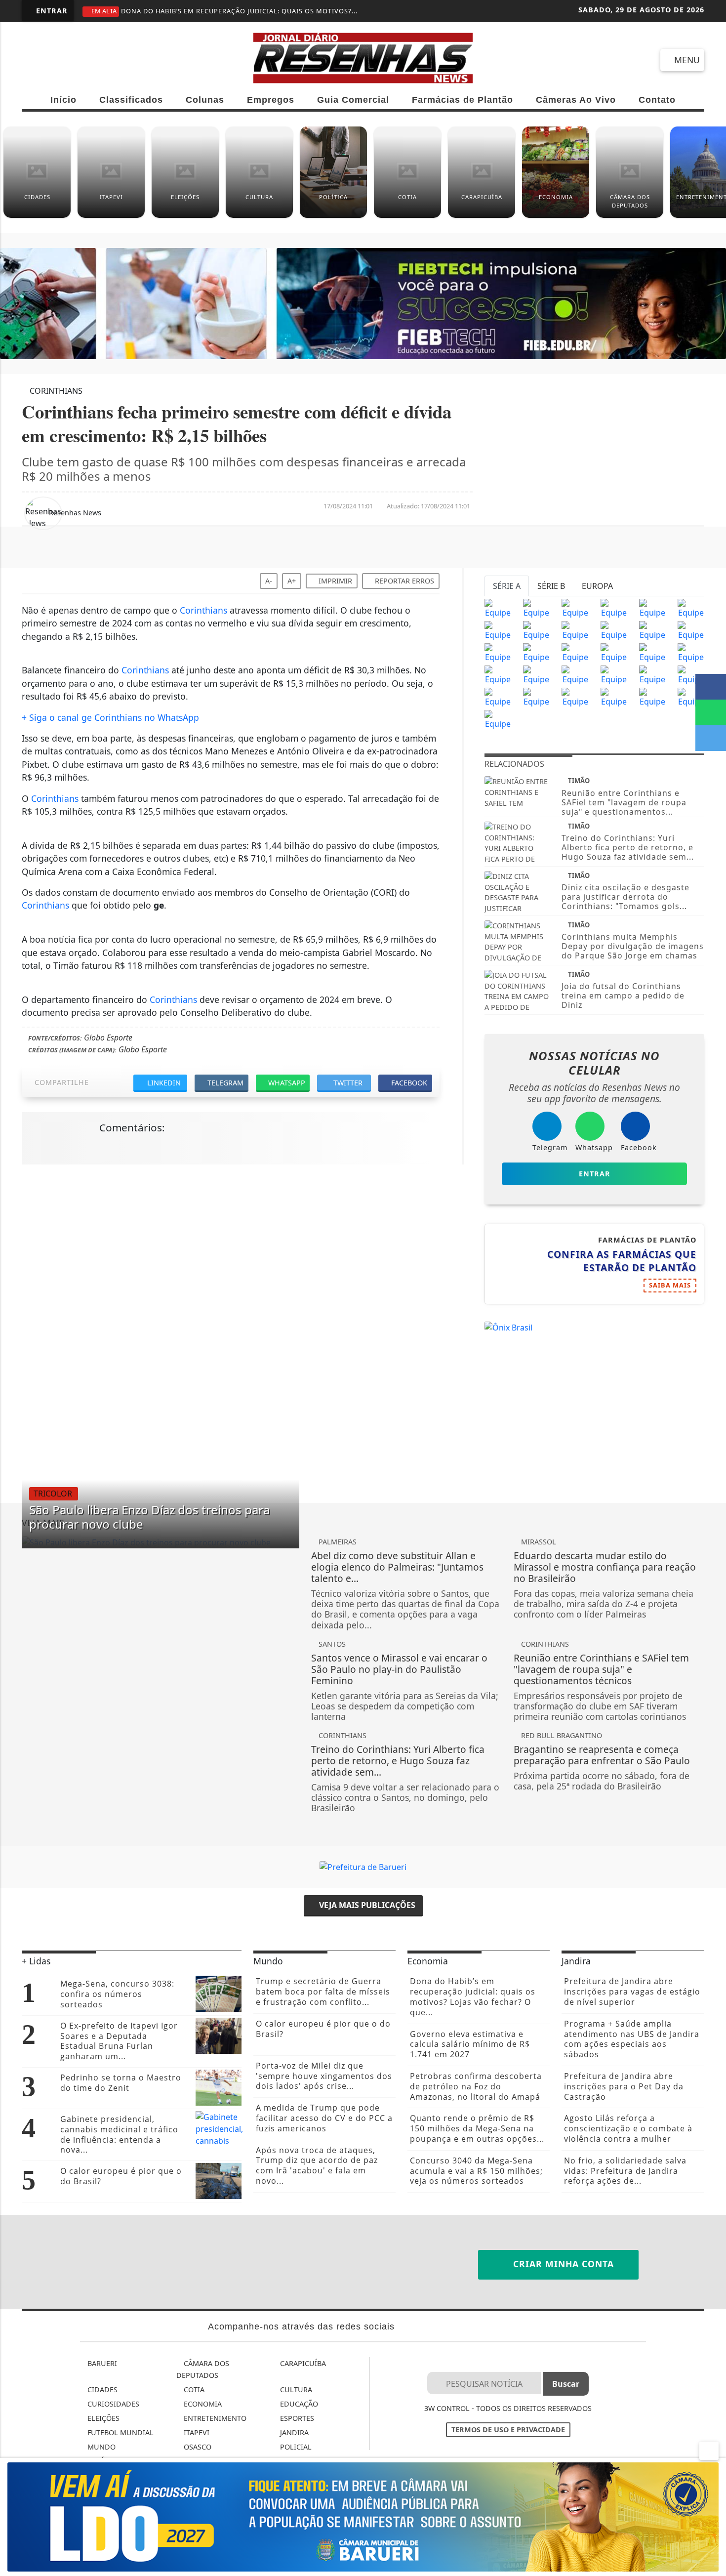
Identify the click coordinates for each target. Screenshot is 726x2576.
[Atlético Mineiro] (498, 630)
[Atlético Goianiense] (614, 653)
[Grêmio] (614, 630)
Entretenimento (214, 2418)
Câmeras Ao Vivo (576, 100)
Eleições (102, 2418)
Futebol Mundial (120, 2432)
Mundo (101, 2447)
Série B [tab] (551, 586)
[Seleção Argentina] (691, 675)
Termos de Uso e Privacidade (508, 2430)
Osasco (197, 2447)
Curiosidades (112, 2404)
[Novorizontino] (498, 719)
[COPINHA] (575, 697)
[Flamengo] (575, 608)
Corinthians (203, 610)
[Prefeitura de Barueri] (363, 303)
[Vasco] (575, 653)
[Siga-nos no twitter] (141, 60)
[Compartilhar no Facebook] (711, 687)
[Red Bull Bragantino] (614, 675)
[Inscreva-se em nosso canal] (69, 60)
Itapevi (196, 2432)
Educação (298, 2404)
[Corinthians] (536, 608)
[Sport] (536, 653)
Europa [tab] (597, 586)
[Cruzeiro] (536, 630)
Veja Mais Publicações (366, 1905)
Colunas (205, 100)
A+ (292, 581)
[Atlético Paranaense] (575, 630)
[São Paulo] (498, 608)
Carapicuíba (302, 2363)
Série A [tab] (507, 586)
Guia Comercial (353, 100)
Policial (295, 2447)
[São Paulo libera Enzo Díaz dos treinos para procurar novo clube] (161, 1542)
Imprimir (334, 581)
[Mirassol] (536, 697)
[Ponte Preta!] (498, 653)
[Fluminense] (691, 608)
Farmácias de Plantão (463, 100)
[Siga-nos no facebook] (34, 60)
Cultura (295, 2389)
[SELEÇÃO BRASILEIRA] (575, 675)
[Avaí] (652, 653)
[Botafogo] (652, 630)
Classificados (131, 100)
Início (63, 100)
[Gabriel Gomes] (652, 675)
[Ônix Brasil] (508, 1327)
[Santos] (614, 608)
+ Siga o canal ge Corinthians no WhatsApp (110, 717)
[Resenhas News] (363, 57)
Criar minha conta (562, 2264)
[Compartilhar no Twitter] (711, 738)
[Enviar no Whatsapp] (711, 712)
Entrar (51, 11)
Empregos (271, 100)
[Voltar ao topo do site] (712, 1545)
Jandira (293, 2432)
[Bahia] (691, 653)
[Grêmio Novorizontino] (652, 697)
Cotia (193, 2389)
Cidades (101, 2389)
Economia (202, 2404)
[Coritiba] (498, 675)
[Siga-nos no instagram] (105, 60)
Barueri (101, 2363)
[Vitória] (536, 675)
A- (269, 581)
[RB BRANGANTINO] (498, 697)
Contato (657, 100)
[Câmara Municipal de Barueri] (363, 2516)
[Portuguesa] (691, 697)
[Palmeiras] (652, 608)
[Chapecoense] (691, 630)
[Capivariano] (614, 697)
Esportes (296, 2418)
